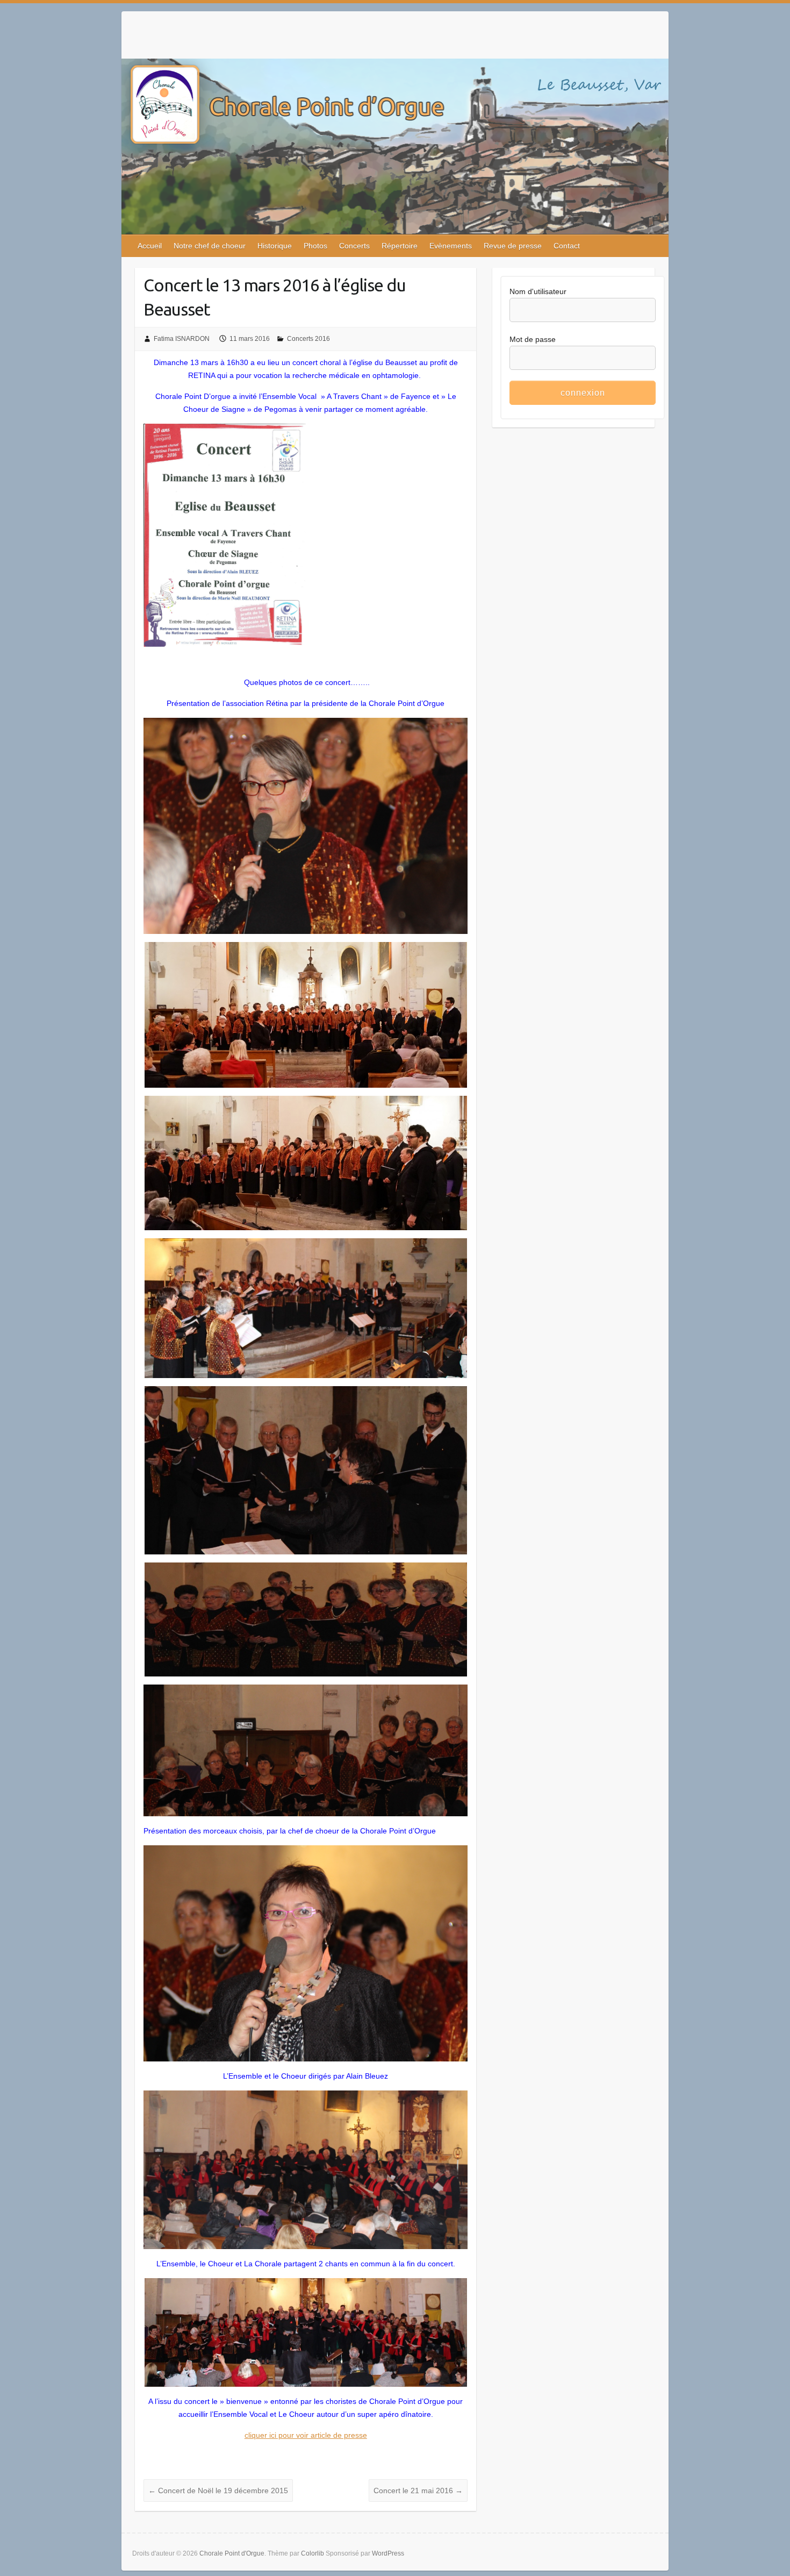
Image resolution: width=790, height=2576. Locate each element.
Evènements (451, 246)
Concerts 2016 (308, 339)
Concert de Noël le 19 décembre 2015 (218, 2491)
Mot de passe (533, 339)
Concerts (354, 246)
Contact (567, 246)
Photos (315, 246)
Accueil (150, 246)
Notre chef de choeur (210, 246)
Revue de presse (513, 246)
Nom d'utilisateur (538, 291)
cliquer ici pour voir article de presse (306, 2435)
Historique (275, 246)
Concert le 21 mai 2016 (418, 2491)
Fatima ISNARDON (182, 339)
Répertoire (400, 246)
